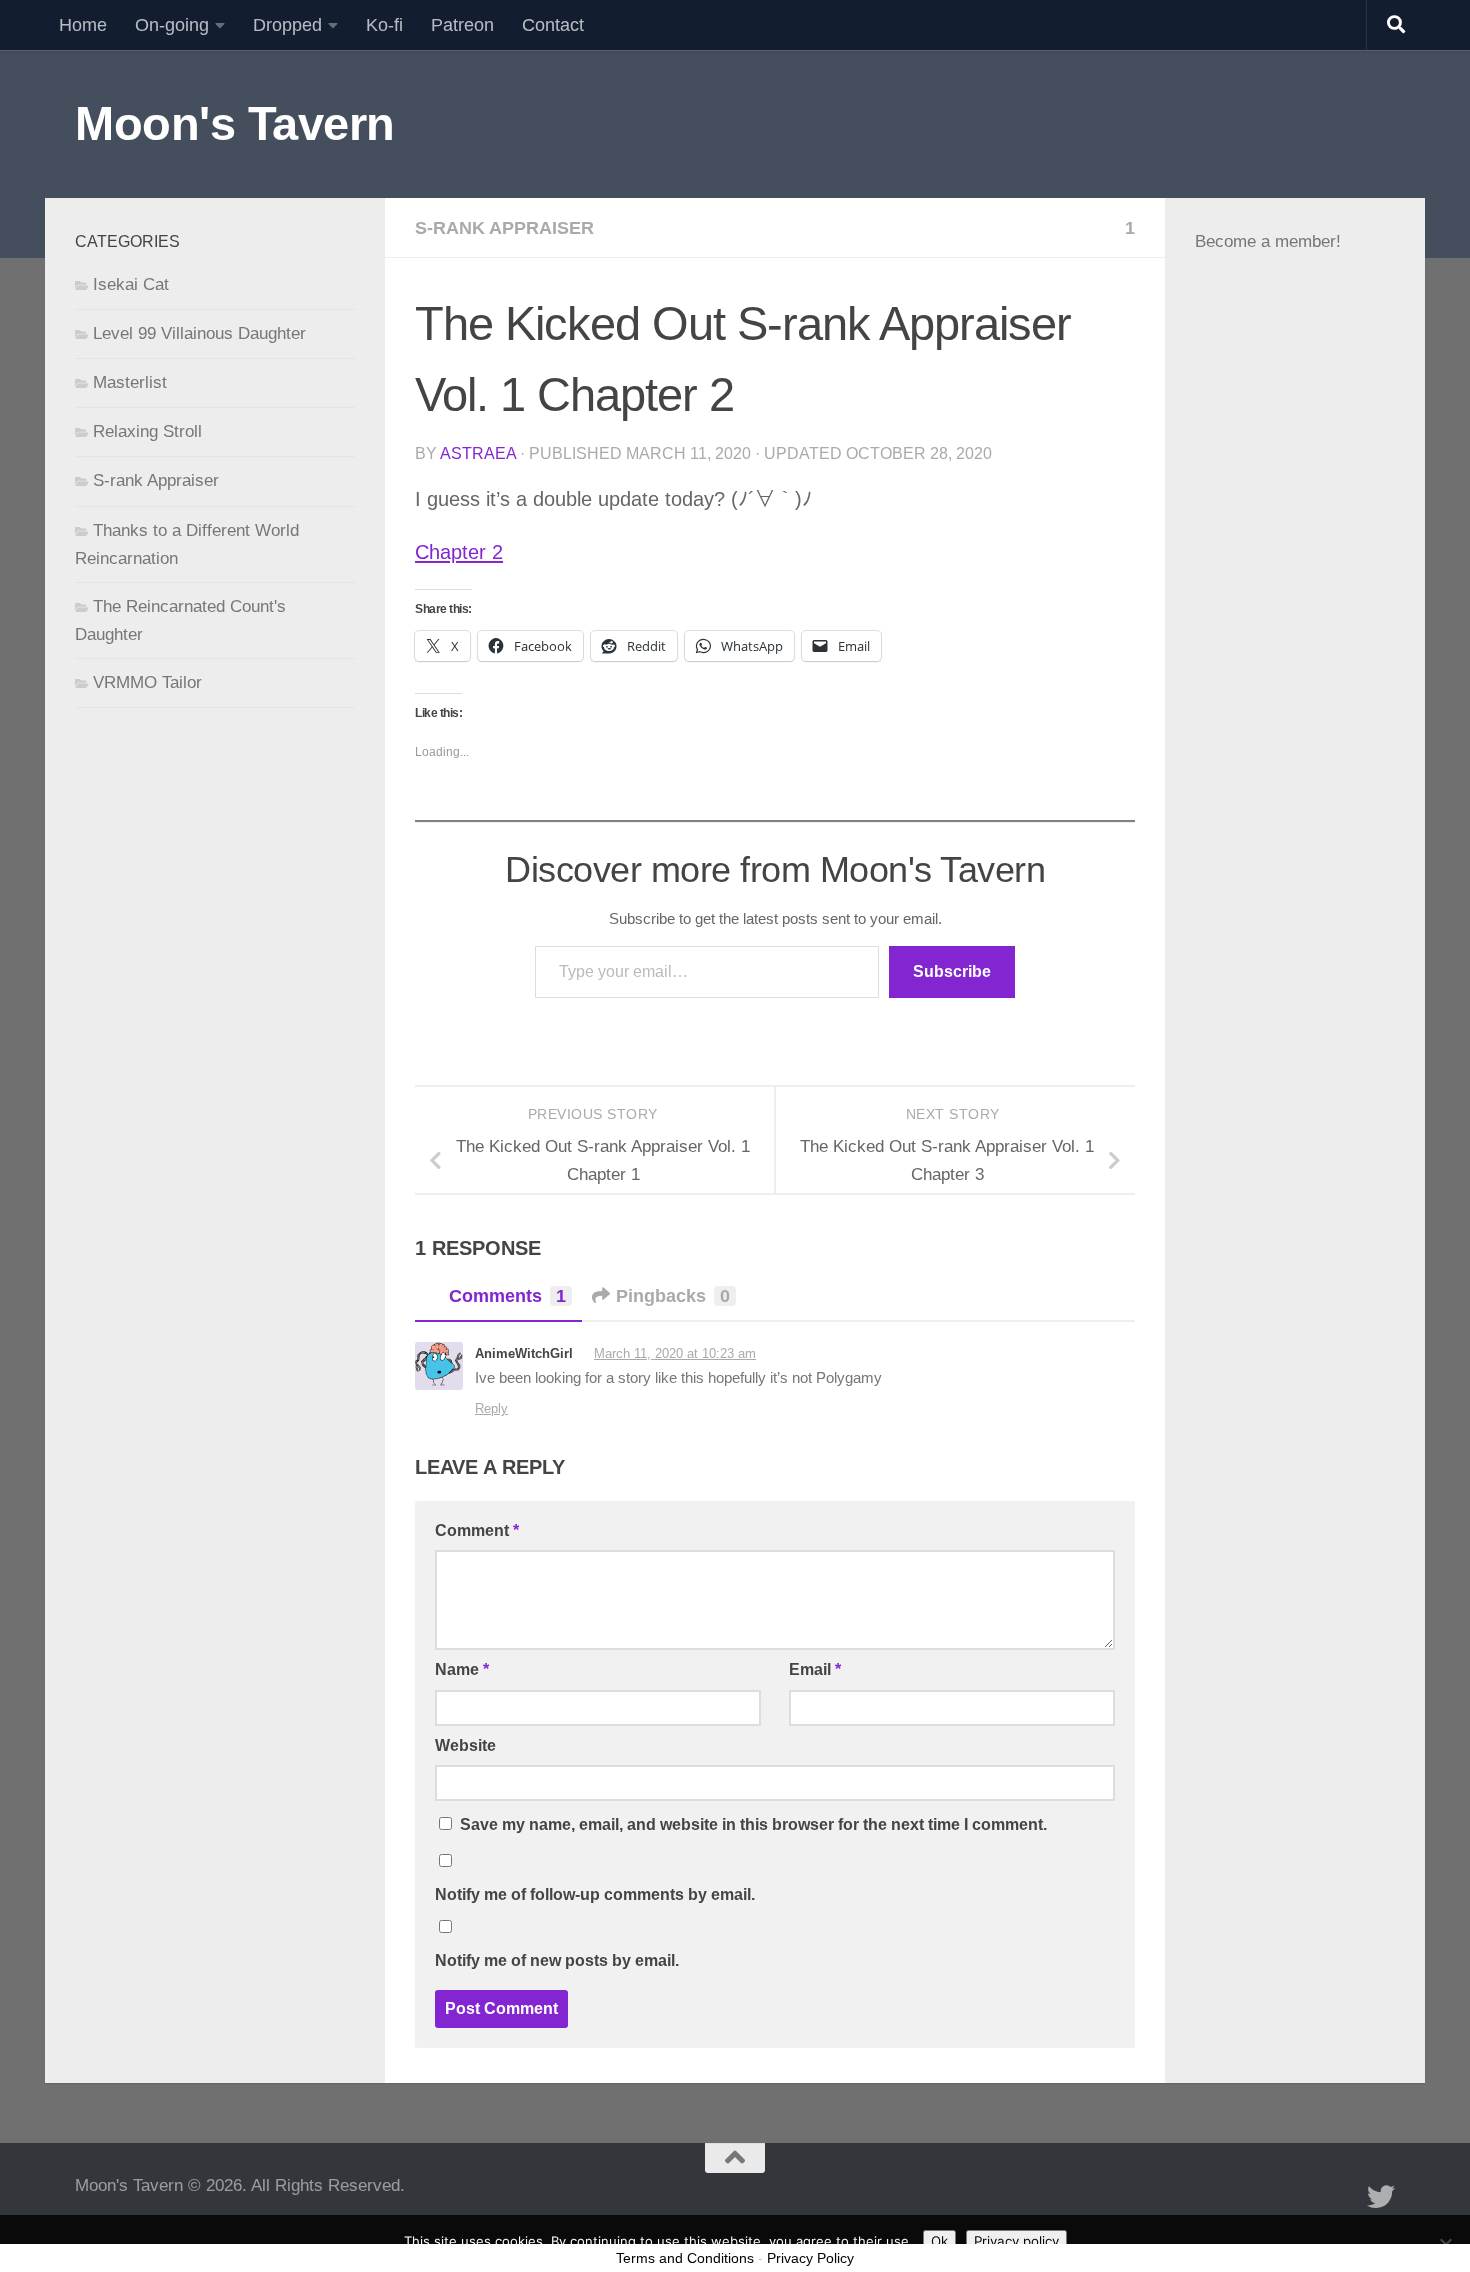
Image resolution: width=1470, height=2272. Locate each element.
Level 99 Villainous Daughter (199, 333)
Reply (491, 1408)
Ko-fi (384, 25)
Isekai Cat (131, 284)
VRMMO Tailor (147, 682)
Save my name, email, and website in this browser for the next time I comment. (753, 1824)
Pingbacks (673, 1296)
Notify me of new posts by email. (557, 1960)
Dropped (287, 25)
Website (465, 1745)
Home (83, 25)
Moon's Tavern (235, 123)
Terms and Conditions (685, 2258)
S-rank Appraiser (504, 228)
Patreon (462, 25)
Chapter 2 (459, 552)
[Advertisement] (1295, 755)
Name (462, 1669)
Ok (939, 2241)
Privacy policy (1016, 2241)
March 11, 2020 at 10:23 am (675, 1353)
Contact (553, 25)
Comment (477, 1530)
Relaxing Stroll (147, 431)
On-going (172, 25)
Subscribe (952, 971)
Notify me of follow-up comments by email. (595, 1894)
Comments (507, 1296)
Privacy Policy (810, 2258)
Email (815, 1669)
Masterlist (130, 382)
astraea (478, 453)
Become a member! (1268, 241)
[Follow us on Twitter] (1381, 2197)
